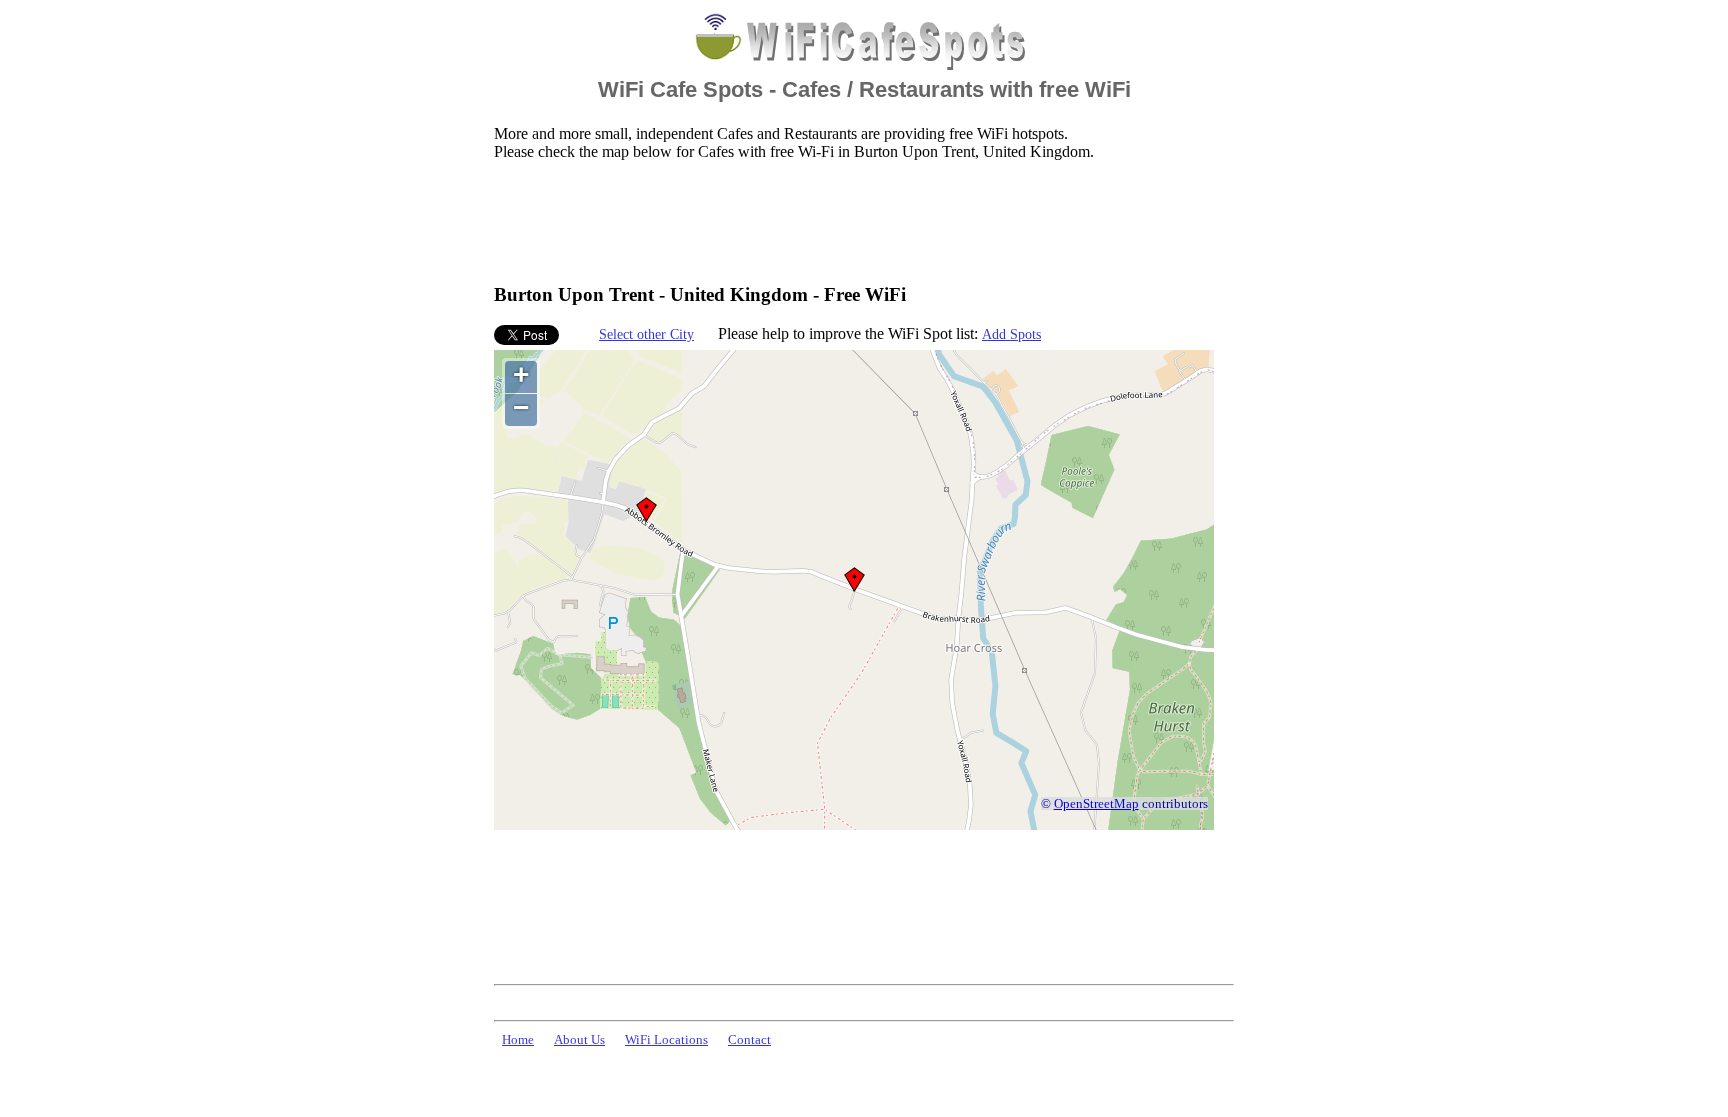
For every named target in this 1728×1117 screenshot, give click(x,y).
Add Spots (1011, 334)
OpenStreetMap (1096, 804)
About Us (579, 1040)
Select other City (646, 334)
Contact (749, 1040)
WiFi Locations (666, 1040)
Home (518, 1040)
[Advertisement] (858, 221)
